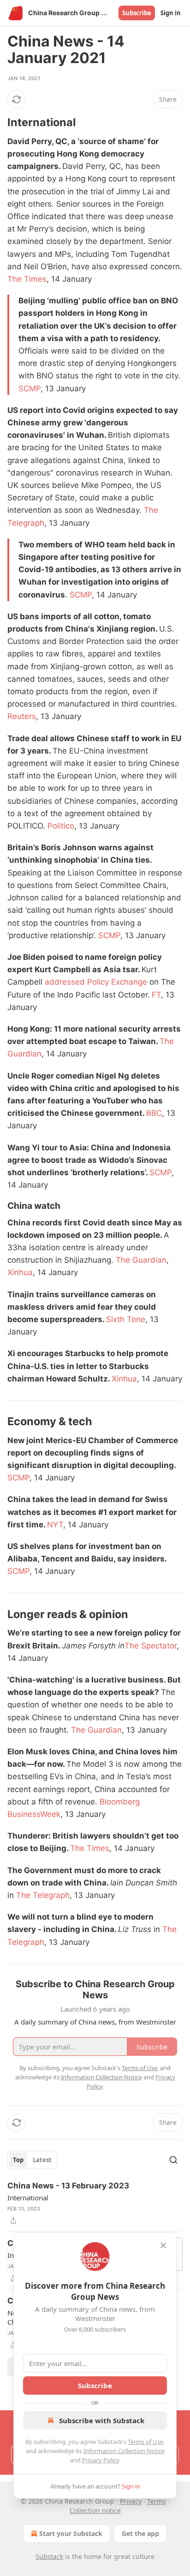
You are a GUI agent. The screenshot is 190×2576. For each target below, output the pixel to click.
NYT (55, 1525)
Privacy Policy (101, 2460)
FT (156, 995)
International (28, 2198)
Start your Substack (71, 2533)
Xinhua (20, 1272)
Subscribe (137, 13)
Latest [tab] (42, 2160)
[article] (95, 2203)
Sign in (171, 13)
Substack (49, 2556)
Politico (61, 826)
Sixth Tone (126, 1319)
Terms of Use (145, 2442)
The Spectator (151, 1646)
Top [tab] (18, 2160)
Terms (157, 2501)
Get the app (140, 2533)
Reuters (22, 716)
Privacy (131, 2501)
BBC (154, 1113)
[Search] (173, 2160)
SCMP (30, 389)
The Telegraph (43, 1895)
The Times (27, 279)
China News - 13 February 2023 (68, 2186)
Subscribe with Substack (102, 2420)
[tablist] (32, 2160)
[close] (163, 2245)
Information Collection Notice (124, 2451)
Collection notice (95, 2510)
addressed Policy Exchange (96, 982)
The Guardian (141, 1260)
